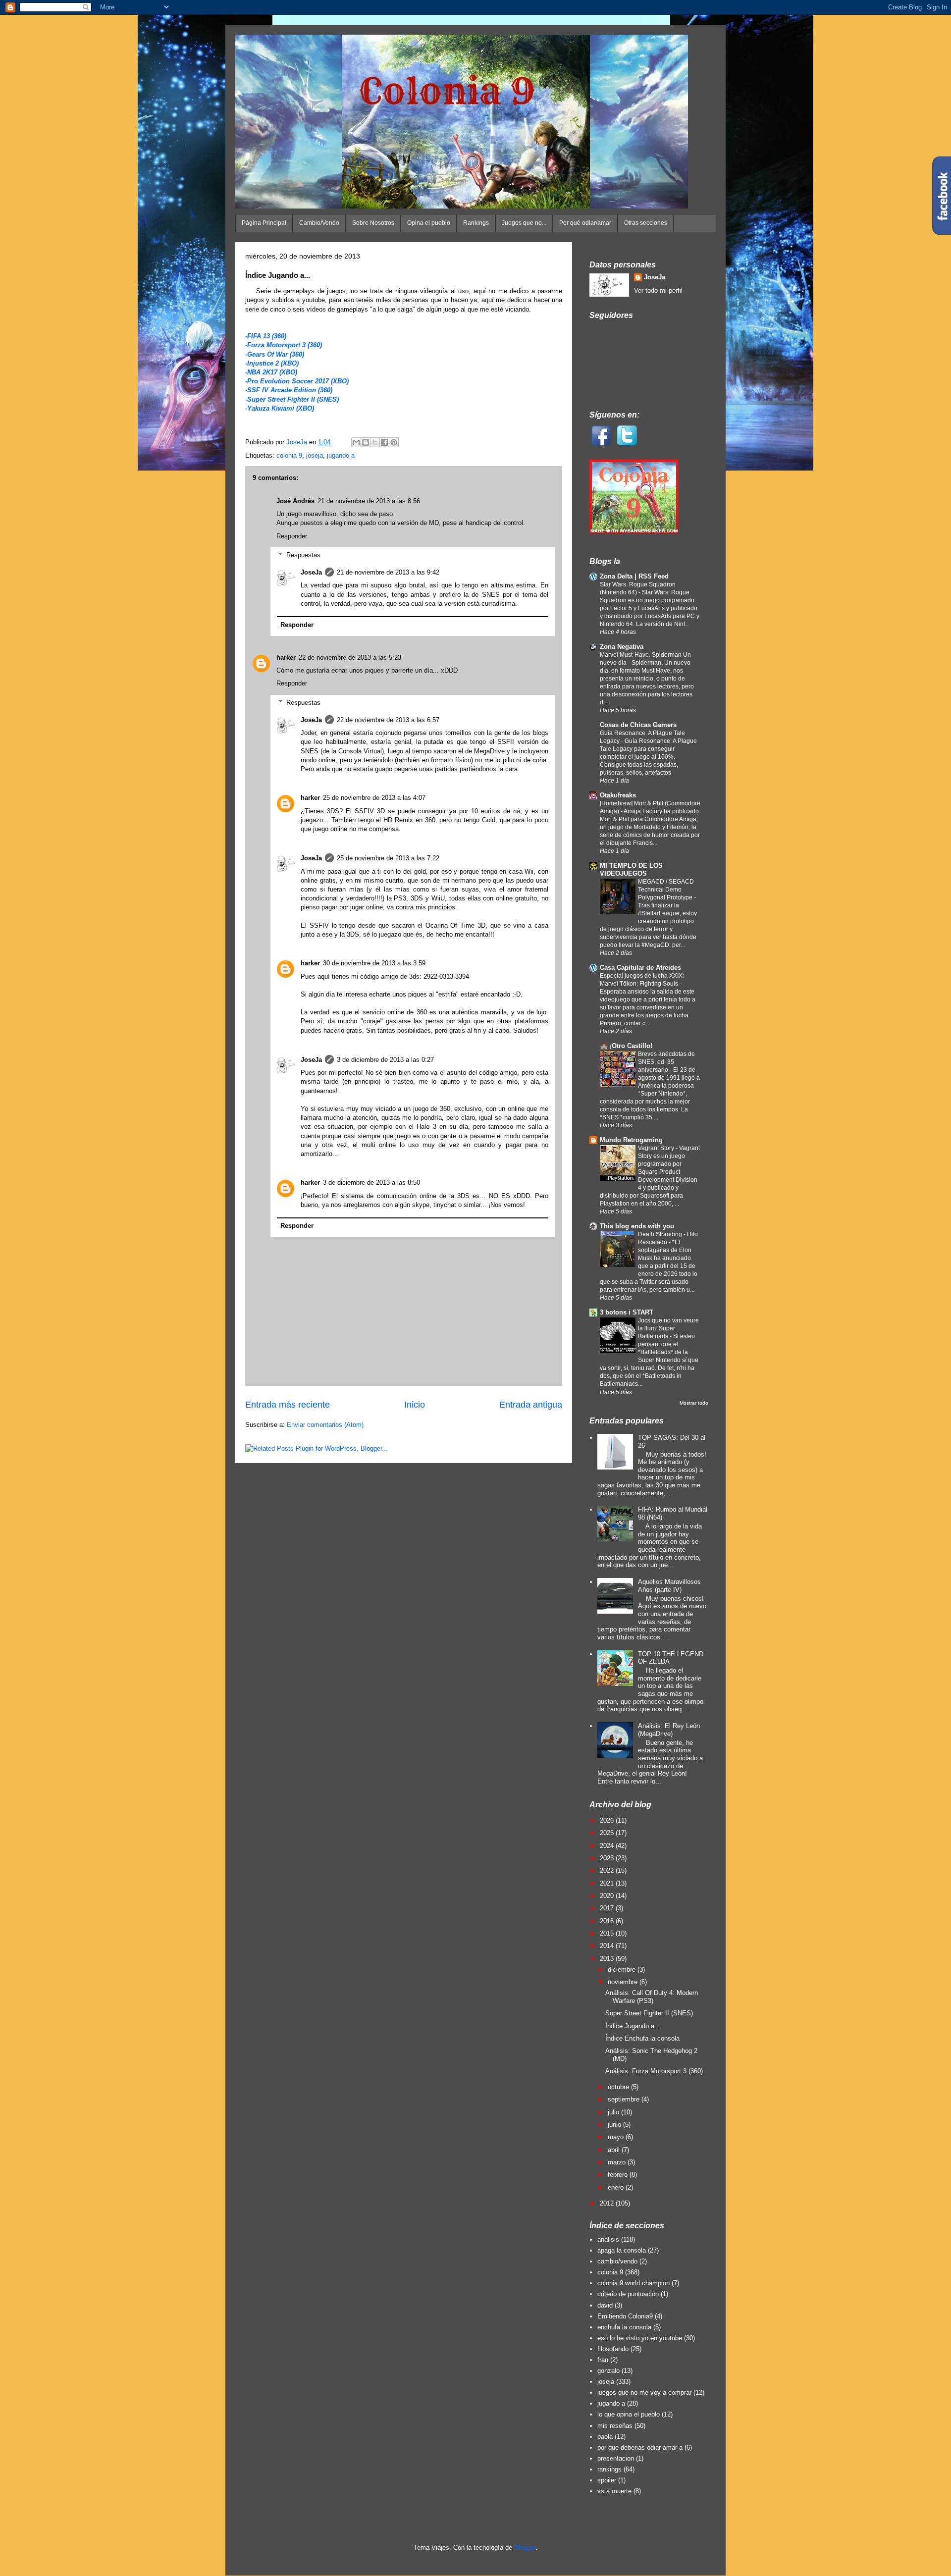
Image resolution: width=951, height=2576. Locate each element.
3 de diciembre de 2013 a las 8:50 (371, 1183)
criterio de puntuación (628, 2294)
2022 (608, 1870)
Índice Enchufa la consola (642, 2038)
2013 (608, 1959)
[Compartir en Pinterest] (394, 442)
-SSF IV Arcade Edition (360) (289, 390)
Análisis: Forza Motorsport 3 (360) (654, 2071)
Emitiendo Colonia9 (625, 2316)
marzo (618, 2162)
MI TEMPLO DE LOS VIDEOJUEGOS (631, 869)
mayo (617, 2137)
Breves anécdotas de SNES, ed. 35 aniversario (666, 1062)
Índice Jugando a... (633, 2026)
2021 (608, 1883)
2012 (608, 2203)
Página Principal (264, 223)
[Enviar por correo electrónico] (356, 442)
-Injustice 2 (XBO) (272, 363)
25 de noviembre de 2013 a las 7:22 (388, 858)
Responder (292, 536)
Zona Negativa (622, 647)
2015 (608, 1933)
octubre (619, 2087)
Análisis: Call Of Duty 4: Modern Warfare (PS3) (652, 1997)
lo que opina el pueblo (629, 2414)
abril (615, 2150)
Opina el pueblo (429, 223)
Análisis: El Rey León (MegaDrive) (669, 1730)
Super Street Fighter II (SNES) (649, 2013)
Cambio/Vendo (319, 223)
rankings (609, 2469)
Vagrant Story (657, 1148)
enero (617, 2187)
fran (603, 2360)
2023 (608, 1858)
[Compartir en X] (375, 442)
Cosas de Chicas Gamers (638, 725)
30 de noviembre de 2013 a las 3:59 (374, 963)
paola (605, 2437)
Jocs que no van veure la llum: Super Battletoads (668, 1328)
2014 (608, 1946)
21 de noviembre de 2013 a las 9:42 (388, 572)
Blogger (525, 2548)
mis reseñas (615, 2426)
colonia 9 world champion (634, 2283)
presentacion (616, 2458)
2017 (608, 1908)
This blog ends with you (637, 1226)
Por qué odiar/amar (585, 223)
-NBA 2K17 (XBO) (271, 372)
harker (286, 657)
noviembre (624, 1982)
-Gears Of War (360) (275, 354)
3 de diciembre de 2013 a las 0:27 (385, 1060)
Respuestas (303, 555)
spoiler (607, 2480)
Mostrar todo (694, 1403)
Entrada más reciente (288, 1405)
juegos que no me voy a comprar (644, 2392)
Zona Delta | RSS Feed (634, 576)
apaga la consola (622, 2250)
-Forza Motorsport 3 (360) (284, 345)
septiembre (625, 2099)
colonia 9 (289, 455)
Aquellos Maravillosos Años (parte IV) (669, 1586)
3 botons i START (627, 1312)
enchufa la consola (624, 2327)
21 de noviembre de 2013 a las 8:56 (369, 501)
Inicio (415, 1405)
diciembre (623, 1970)
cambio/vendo (617, 2261)
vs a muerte (614, 2491)
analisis (608, 2239)
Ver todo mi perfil (658, 290)
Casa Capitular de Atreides (640, 968)
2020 (608, 1896)
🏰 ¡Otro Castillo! (626, 1046)
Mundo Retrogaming (631, 1140)
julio (614, 2112)
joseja (315, 455)
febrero (619, 2175)
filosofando (613, 2349)
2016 (608, 1921)
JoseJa (311, 572)
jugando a (341, 455)
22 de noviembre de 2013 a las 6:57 (388, 720)
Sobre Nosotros (373, 223)
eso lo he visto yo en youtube (640, 2338)
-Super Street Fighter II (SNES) (292, 399)
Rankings (476, 223)
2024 (608, 1846)
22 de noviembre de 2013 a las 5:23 (350, 657)
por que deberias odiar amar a (640, 2447)
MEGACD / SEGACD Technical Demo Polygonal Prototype (666, 890)
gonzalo (608, 2371)
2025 (608, 1833)
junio (615, 2125)
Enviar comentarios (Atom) (325, 1425)
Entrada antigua (531, 1405)
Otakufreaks (618, 795)
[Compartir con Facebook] (384, 442)
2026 (608, 1820)
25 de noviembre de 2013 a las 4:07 (374, 798)
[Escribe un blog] (366, 442)
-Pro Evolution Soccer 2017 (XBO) (297, 381)
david (605, 2305)
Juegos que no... (524, 223)
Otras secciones (646, 223)
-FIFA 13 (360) (266, 336)
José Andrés (295, 501)
